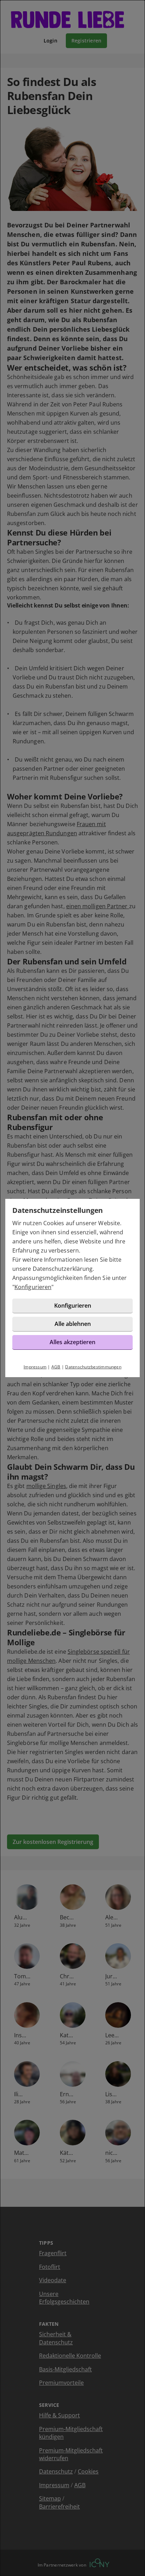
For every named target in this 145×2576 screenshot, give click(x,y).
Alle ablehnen (73, 1324)
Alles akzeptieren (72, 1342)
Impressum (35, 1367)
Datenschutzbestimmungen (93, 1367)
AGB (56, 1367)
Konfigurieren (33, 1287)
